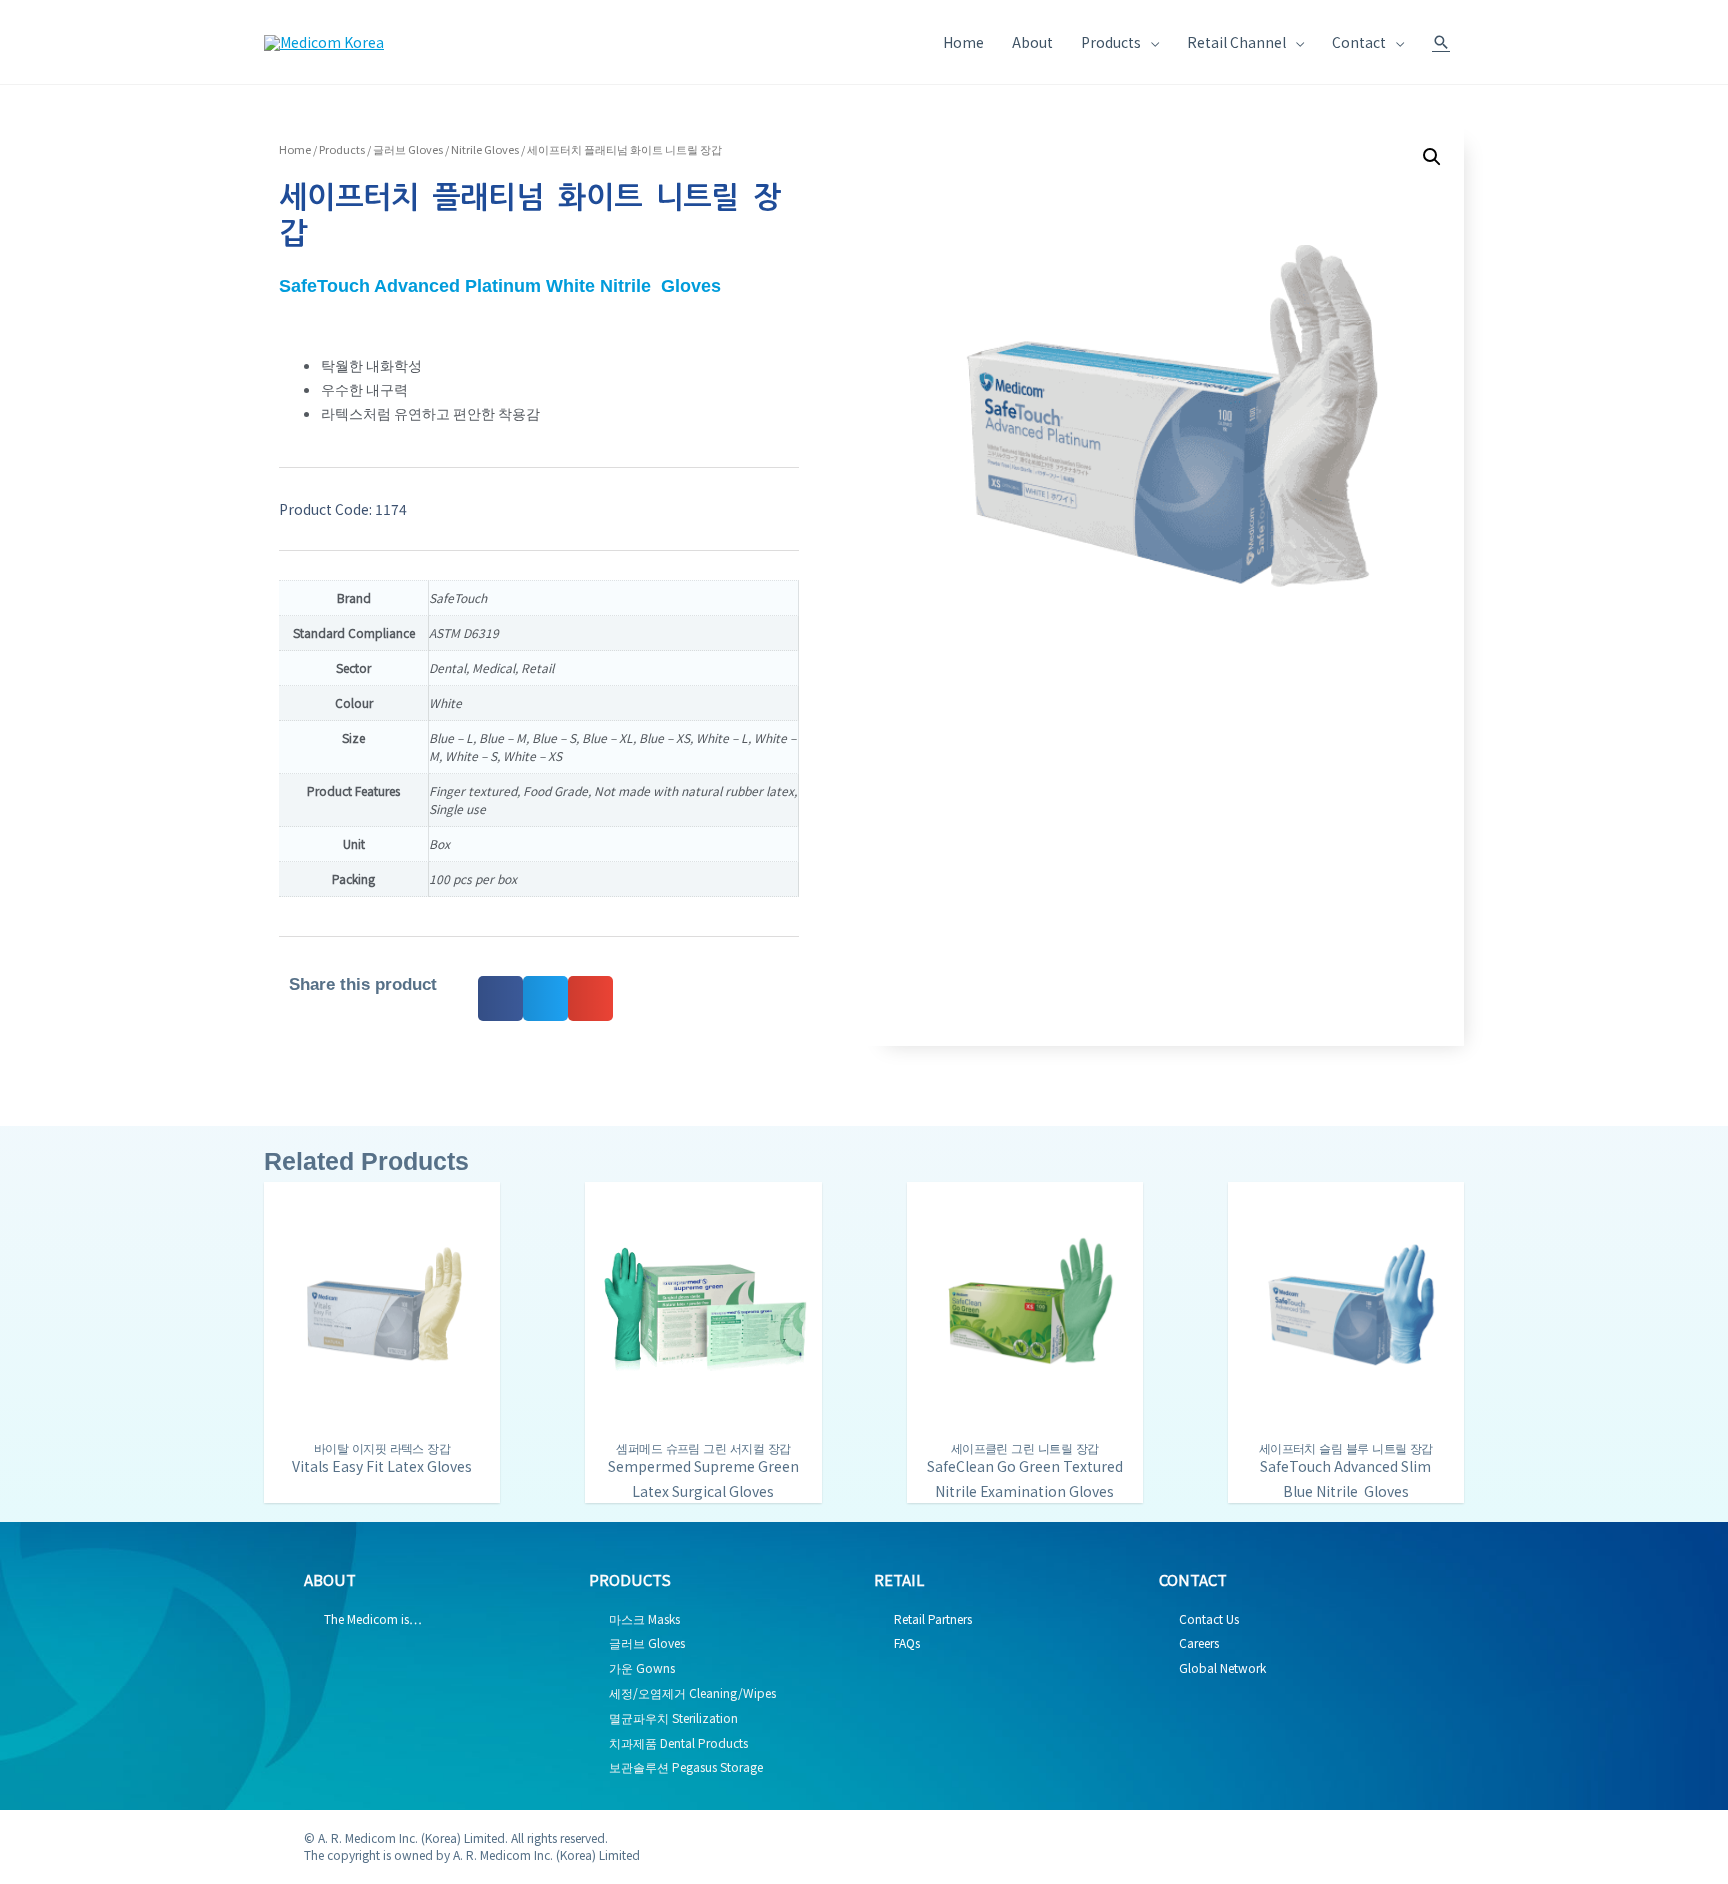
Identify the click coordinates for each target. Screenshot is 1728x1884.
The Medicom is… (373, 1618)
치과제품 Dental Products (678, 1742)
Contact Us (1209, 1618)
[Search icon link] (1441, 42)
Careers (1199, 1642)
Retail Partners (933, 1618)
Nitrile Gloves (485, 149)
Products (342, 149)
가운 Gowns (642, 1667)
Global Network (1222, 1667)
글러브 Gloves (408, 149)
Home (295, 149)
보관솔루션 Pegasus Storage (686, 1766)
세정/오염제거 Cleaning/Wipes (692, 1692)
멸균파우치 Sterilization (673, 1717)
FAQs (907, 1642)
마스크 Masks (644, 1618)
